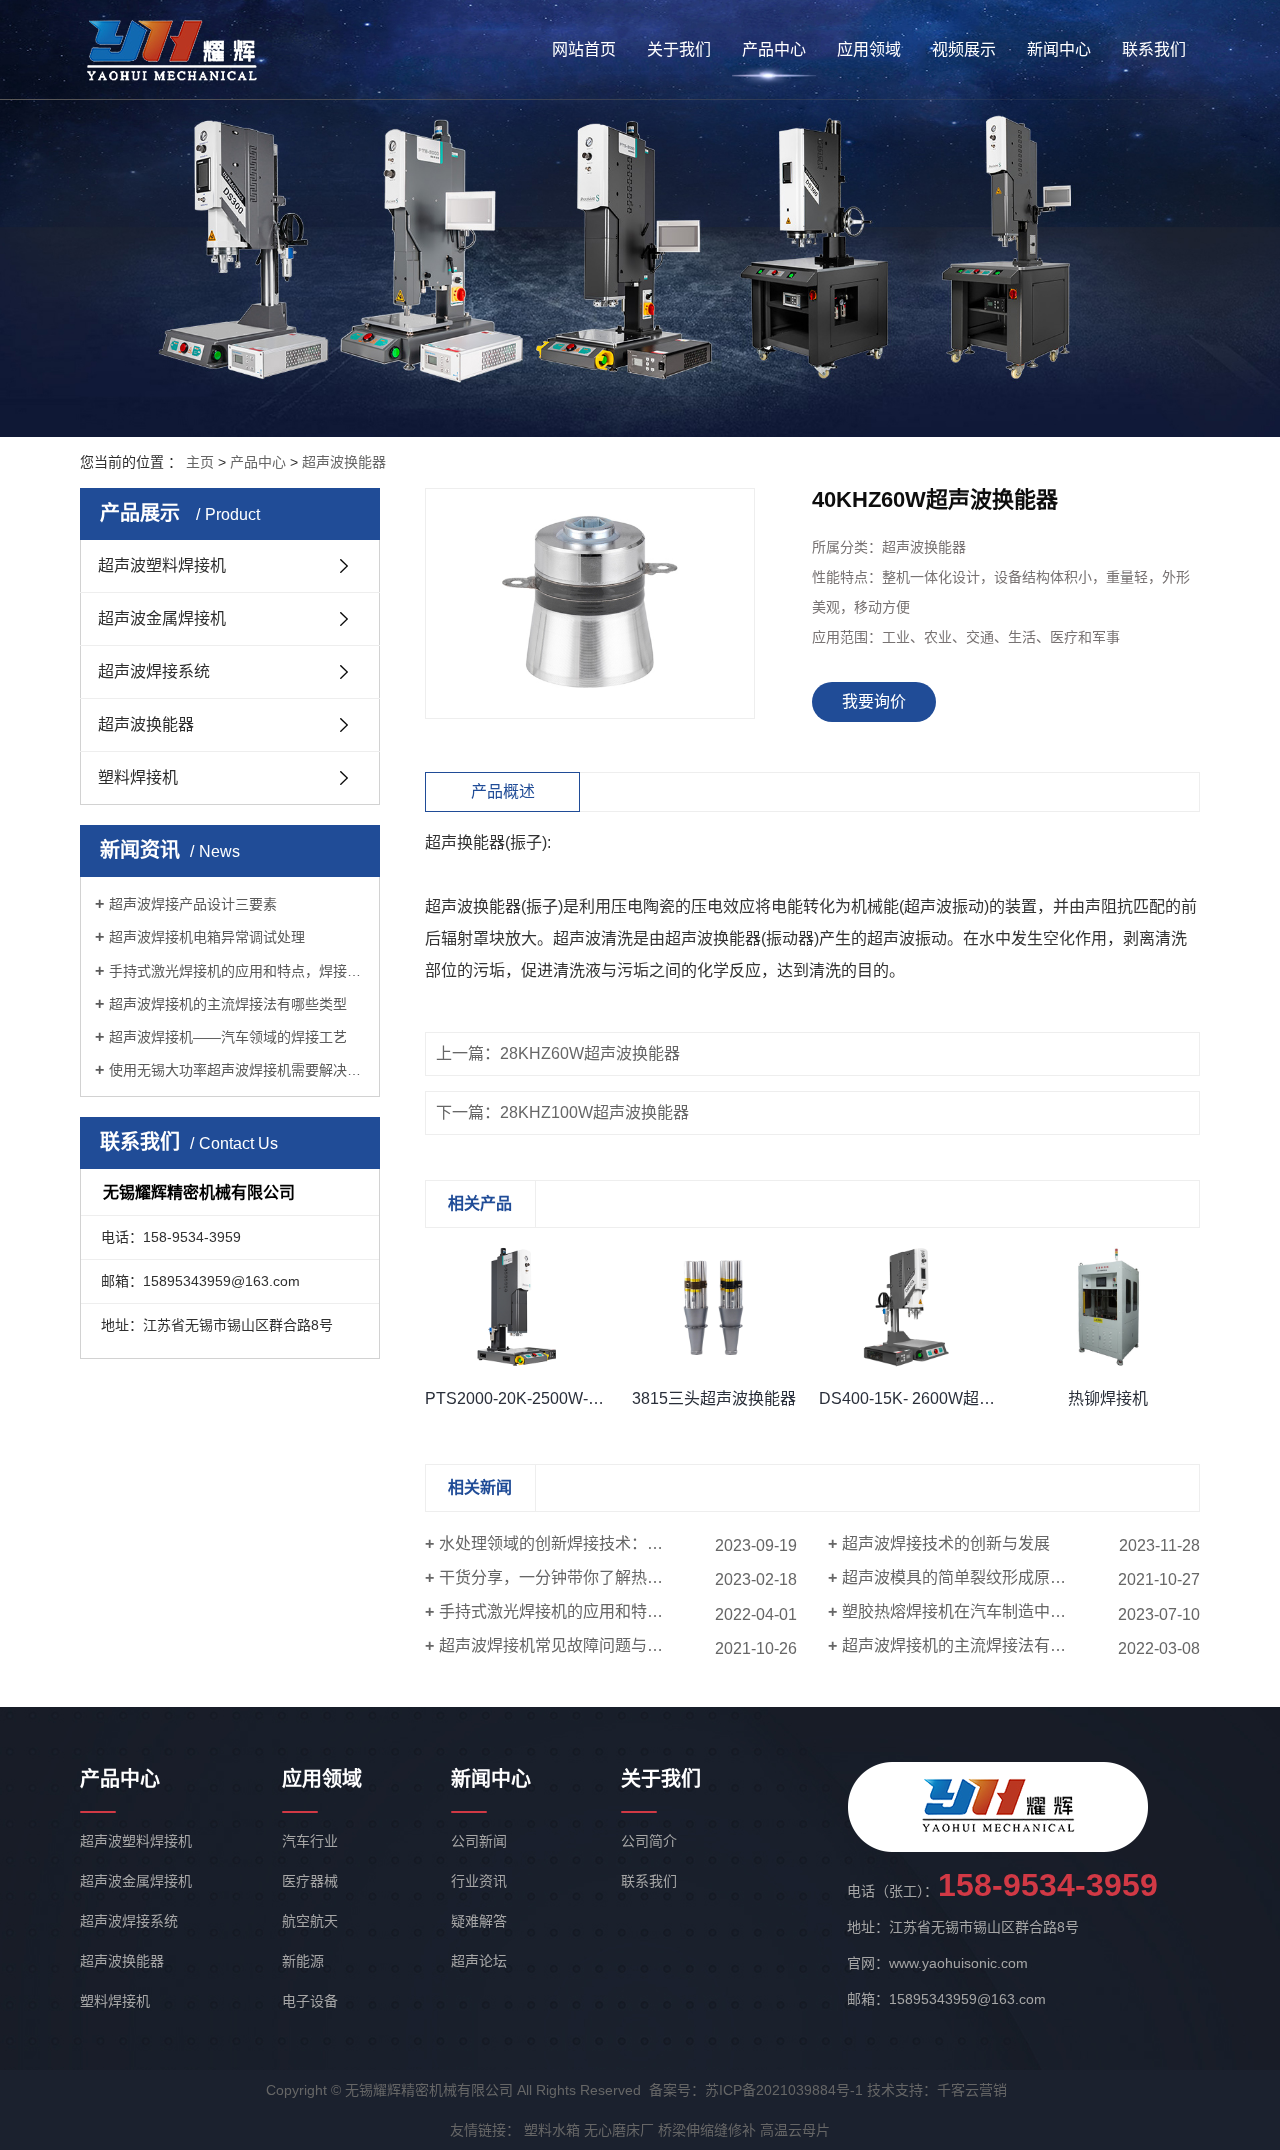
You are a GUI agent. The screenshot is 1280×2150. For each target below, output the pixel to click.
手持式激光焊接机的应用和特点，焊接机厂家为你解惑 (237, 971)
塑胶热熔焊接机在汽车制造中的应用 (970, 1611)
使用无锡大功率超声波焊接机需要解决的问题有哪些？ (237, 1070)
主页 (200, 462)
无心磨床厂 (619, 2130)
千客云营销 (972, 2090)
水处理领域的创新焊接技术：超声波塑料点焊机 (607, 1543)
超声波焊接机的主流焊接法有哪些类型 (228, 1004)
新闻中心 (1059, 49)
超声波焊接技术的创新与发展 (946, 1543)
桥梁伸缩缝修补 (707, 2130)
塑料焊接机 (138, 777)
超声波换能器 (344, 462)
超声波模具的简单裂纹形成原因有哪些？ (986, 1577)
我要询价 (874, 701)
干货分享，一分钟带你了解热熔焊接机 (575, 1577)
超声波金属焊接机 (162, 618)
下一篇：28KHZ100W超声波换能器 (562, 1112)
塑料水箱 (552, 2130)
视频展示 (964, 49)
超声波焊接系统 (154, 671)
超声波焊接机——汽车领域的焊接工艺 (228, 1037)
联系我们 (1154, 49)
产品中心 (774, 49)
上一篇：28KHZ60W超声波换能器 (558, 1053)
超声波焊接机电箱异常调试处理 (207, 937)
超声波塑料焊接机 (162, 565)
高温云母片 (795, 2130)
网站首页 (584, 49)
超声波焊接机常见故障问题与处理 (559, 1645)
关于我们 (679, 49)
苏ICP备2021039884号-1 (784, 2090)
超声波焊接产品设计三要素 (193, 904)
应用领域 (869, 49)
